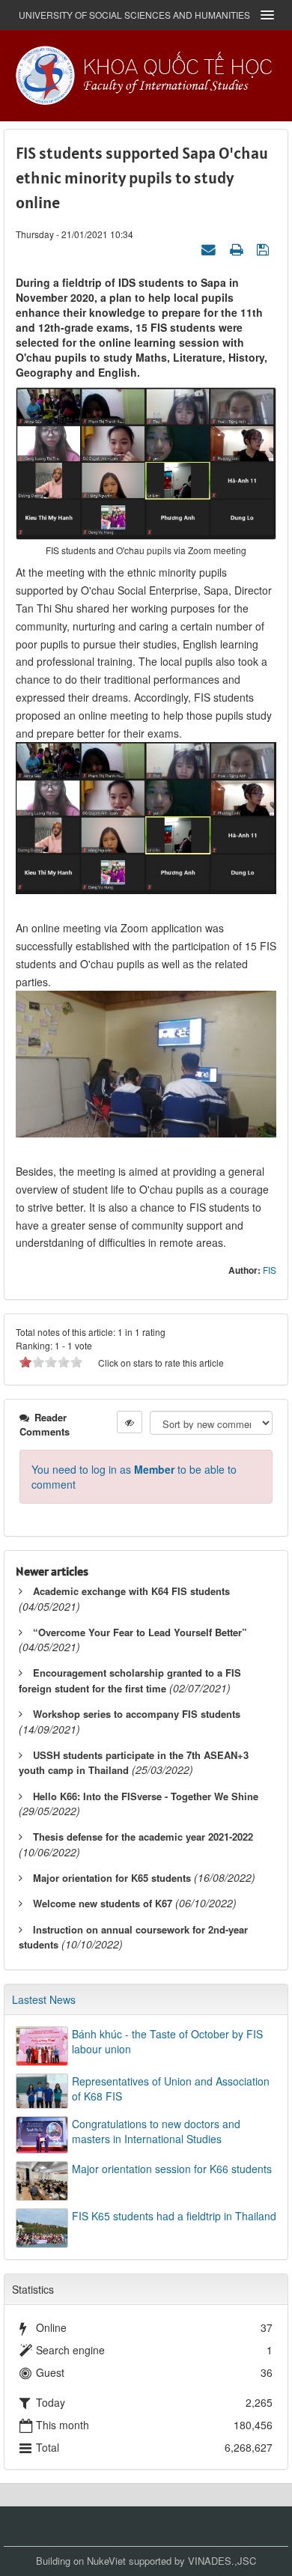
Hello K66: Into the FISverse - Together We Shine (146, 1796)
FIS (270, 1270)
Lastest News (44, 1999)
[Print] (238, 249)
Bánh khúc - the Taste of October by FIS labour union (167, 2041)
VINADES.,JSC (222, 2561)
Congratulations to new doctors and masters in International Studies (156, 2131)
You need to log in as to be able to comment (134, 1477)
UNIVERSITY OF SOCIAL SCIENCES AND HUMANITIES (134, 15)
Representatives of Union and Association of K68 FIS (171, 2089)
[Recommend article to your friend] (210, 249)
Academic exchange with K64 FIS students (131, 1591)
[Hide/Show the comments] (130, 1422)
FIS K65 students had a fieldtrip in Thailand (174, 2216)
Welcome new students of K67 (103, 1903)
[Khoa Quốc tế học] (146, 74)
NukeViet (106, 2561)
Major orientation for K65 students (112, 1878)
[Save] (265, 249)
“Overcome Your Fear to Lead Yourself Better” (140, 1632)
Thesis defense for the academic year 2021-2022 (143, 1837)
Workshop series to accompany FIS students (137, 1714)
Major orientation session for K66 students (172, 2169)
